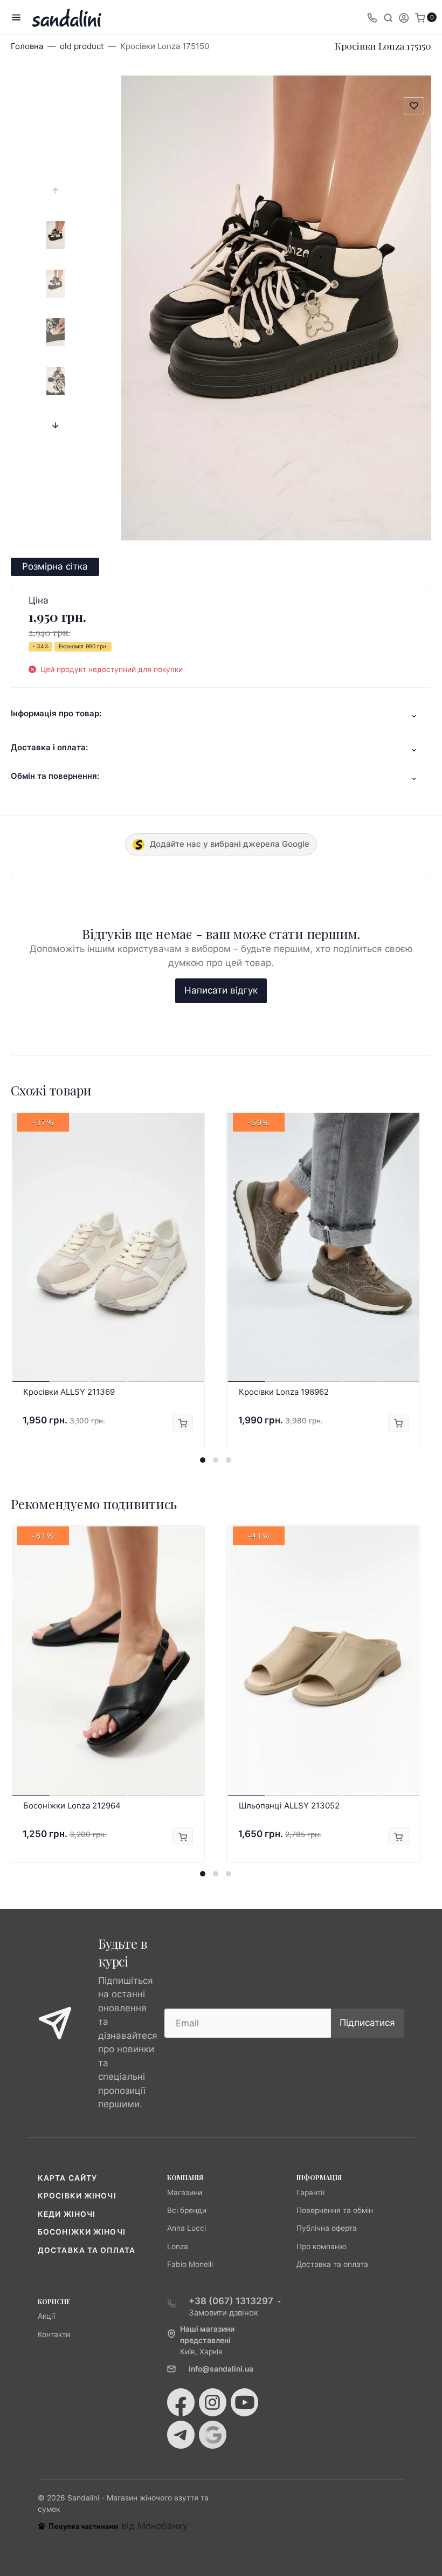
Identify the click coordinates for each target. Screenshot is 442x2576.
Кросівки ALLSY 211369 (69, 1392)
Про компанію (322, 2246)
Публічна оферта (327, 2228)
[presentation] (56, 190)
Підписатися (367, 2023)
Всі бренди (187, 2210)
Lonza (178, 2246)
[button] (203, 1460)
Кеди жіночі (67, 2214)
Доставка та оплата (87, 2250)
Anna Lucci (187, 2228)
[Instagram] (213, 2402)
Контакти (54, 2334)
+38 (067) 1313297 (231, 2301)
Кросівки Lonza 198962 (284, 1392)
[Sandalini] (67, 18)
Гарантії (310, 2193)
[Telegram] (181, 2435)
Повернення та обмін (335, 2210)
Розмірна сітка (55, 566)
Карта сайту (67, 2178)
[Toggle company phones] (372, 17)
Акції (46, 2316)
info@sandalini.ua (221, 2369)
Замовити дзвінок (223, 2313)
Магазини (185, 2193)
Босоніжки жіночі (82, 2232)
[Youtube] (244, 2402)
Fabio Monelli (190, 2264)
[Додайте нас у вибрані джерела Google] (213, 2435)
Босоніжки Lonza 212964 (72, 1806)
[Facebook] (181, 2402)
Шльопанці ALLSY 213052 (289, 1806)
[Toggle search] (388, 17)
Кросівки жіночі (77, 2196)
